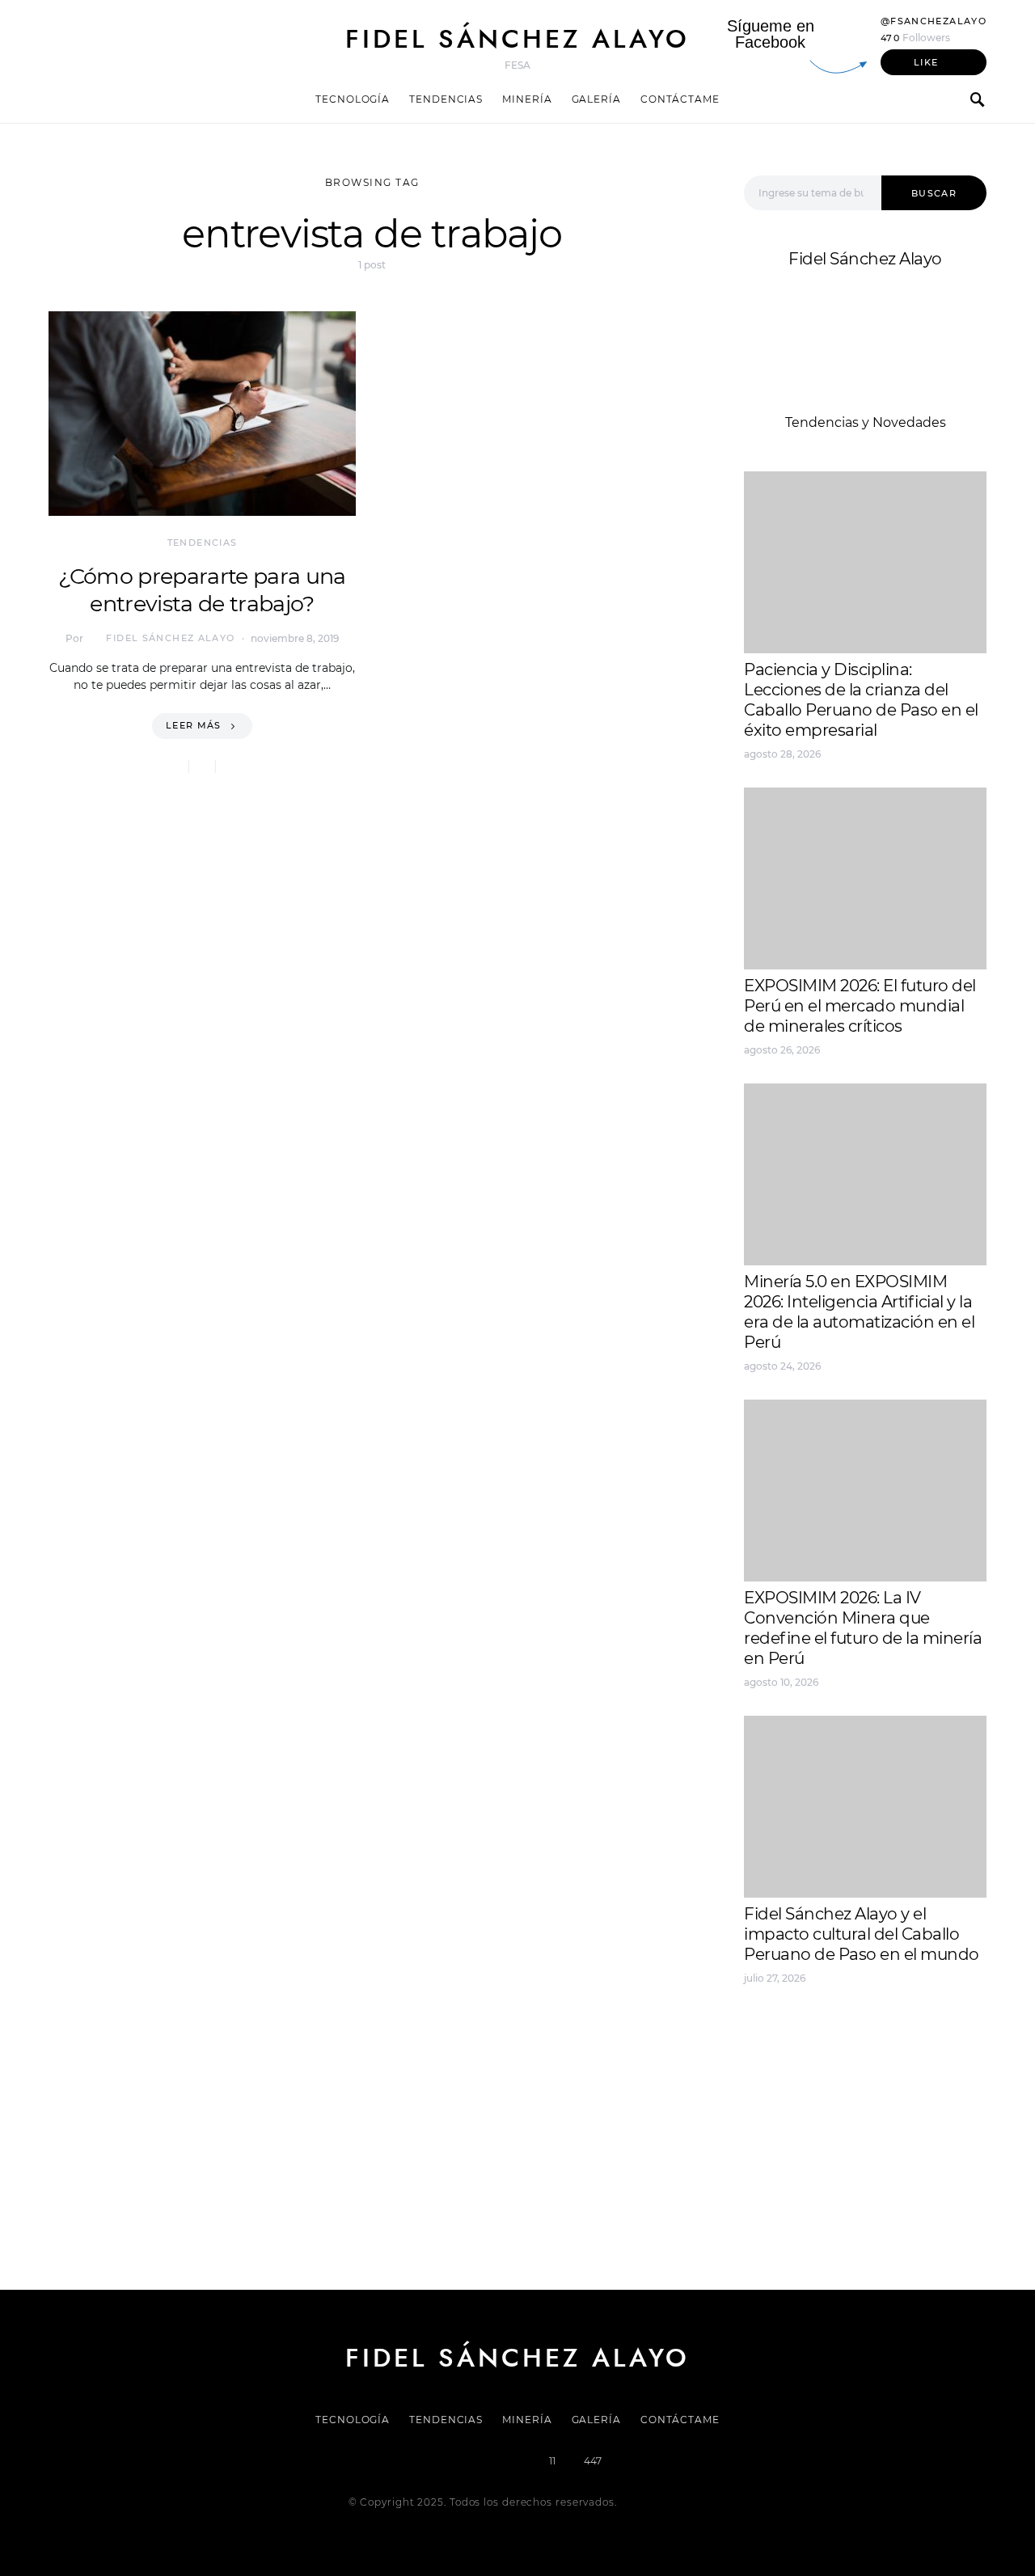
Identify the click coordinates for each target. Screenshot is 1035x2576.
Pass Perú (906, 2073)
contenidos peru (798, 2092)
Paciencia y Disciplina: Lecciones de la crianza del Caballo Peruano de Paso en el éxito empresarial (861, 700)
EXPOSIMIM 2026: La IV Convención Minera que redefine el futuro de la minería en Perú (863, 1628)
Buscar (934, 193)
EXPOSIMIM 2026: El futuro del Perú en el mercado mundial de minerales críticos (860, 1006)
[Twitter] (463, 2461)
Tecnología (353, 99)
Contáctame (680, 99)
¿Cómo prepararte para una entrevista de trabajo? (202, 590)
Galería (596, 99)
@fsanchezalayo (934, 21)
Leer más (194, 725)
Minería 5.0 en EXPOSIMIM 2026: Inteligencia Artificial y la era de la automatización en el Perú (859, 1312)
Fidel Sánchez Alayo (517, 39)
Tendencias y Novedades (866, 422)
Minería (527, 99)
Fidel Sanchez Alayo (808, 2034)
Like (926, 62)
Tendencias (446, 99)
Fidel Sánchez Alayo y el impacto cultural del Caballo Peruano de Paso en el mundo (862, 1934)
